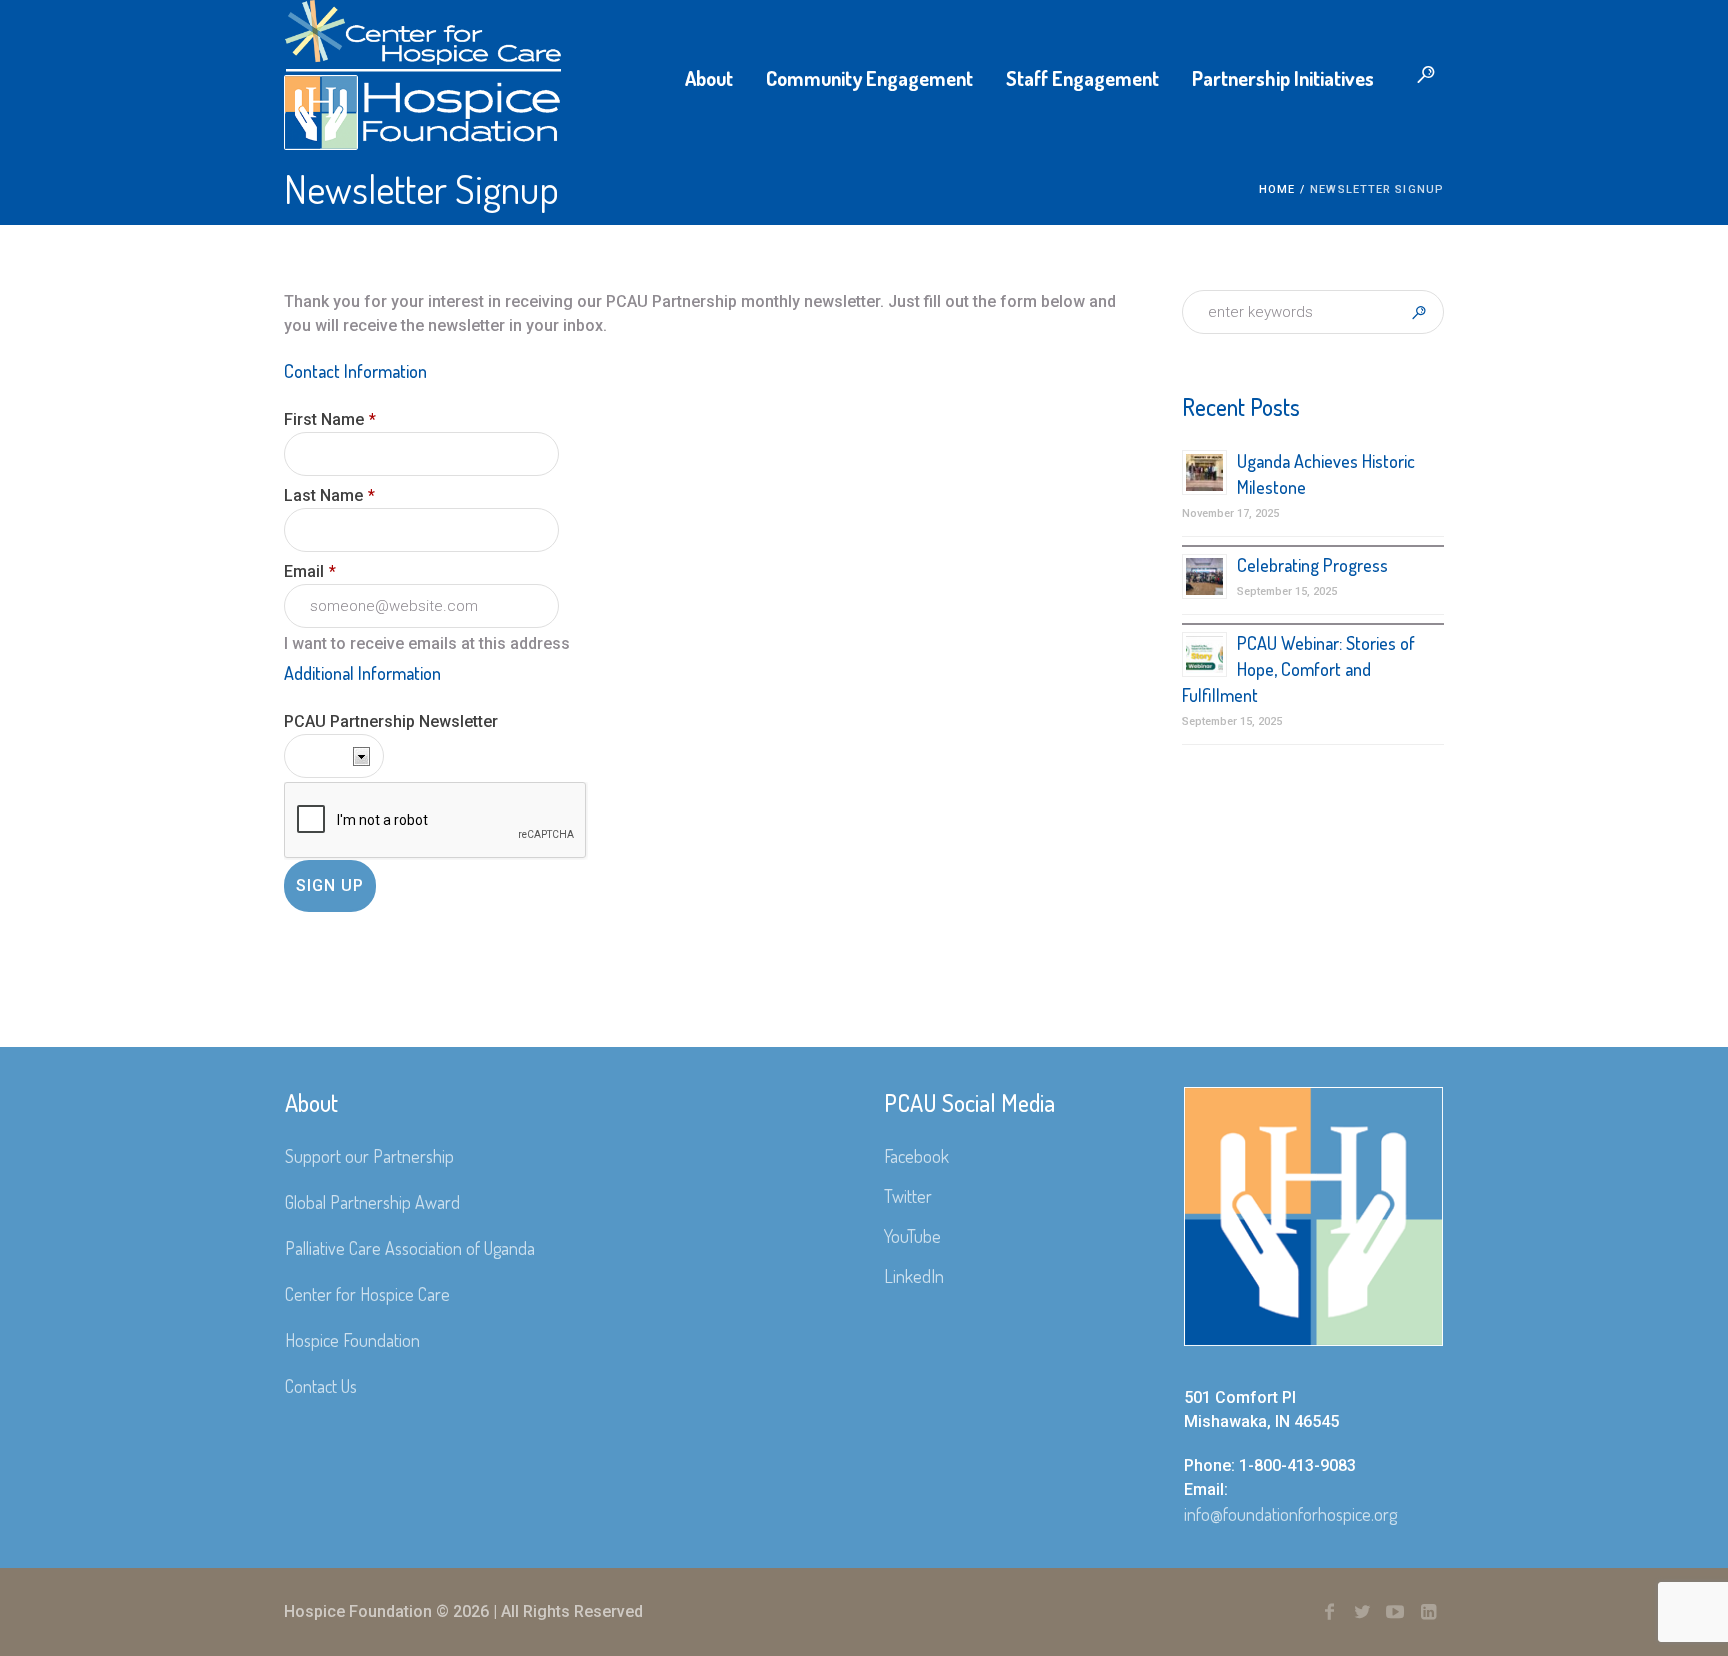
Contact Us (321, 1386)
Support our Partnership (369, 1156)
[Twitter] (1362, 1612)
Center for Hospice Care (367, 1294)
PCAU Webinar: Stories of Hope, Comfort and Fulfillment (1298, 669)
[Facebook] (1329, 1612)
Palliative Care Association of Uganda (410, 1248)
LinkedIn (914, 1276)
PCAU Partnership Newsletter (391, 721)
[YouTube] (1395, 1612)
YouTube (912, 1236)
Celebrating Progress (1312, 565)
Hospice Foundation (352, 1340)
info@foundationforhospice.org (1290, 1514)
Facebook (916, 1156)
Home (1277, 189)
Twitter (908, 1196)
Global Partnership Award (372, 1202)
